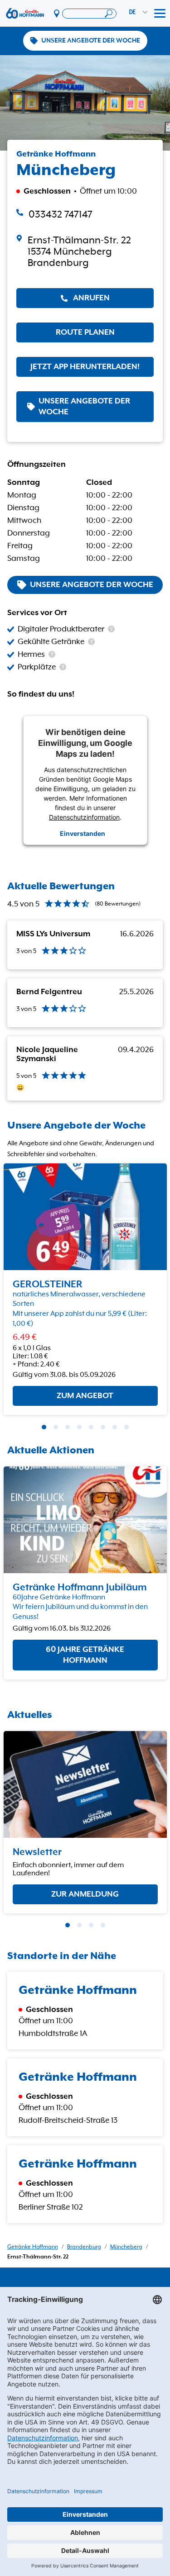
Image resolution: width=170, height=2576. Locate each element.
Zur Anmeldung (85, 1894)
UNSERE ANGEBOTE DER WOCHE (91, 41)
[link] (85, 252)
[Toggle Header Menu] (160, 14)
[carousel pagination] (44, 1427)
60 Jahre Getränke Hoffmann (85, 1655)
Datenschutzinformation (84, 817)
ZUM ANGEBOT (85, 1396)
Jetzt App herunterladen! (85, 367)
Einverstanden (83, 833)
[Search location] (89, 14)
